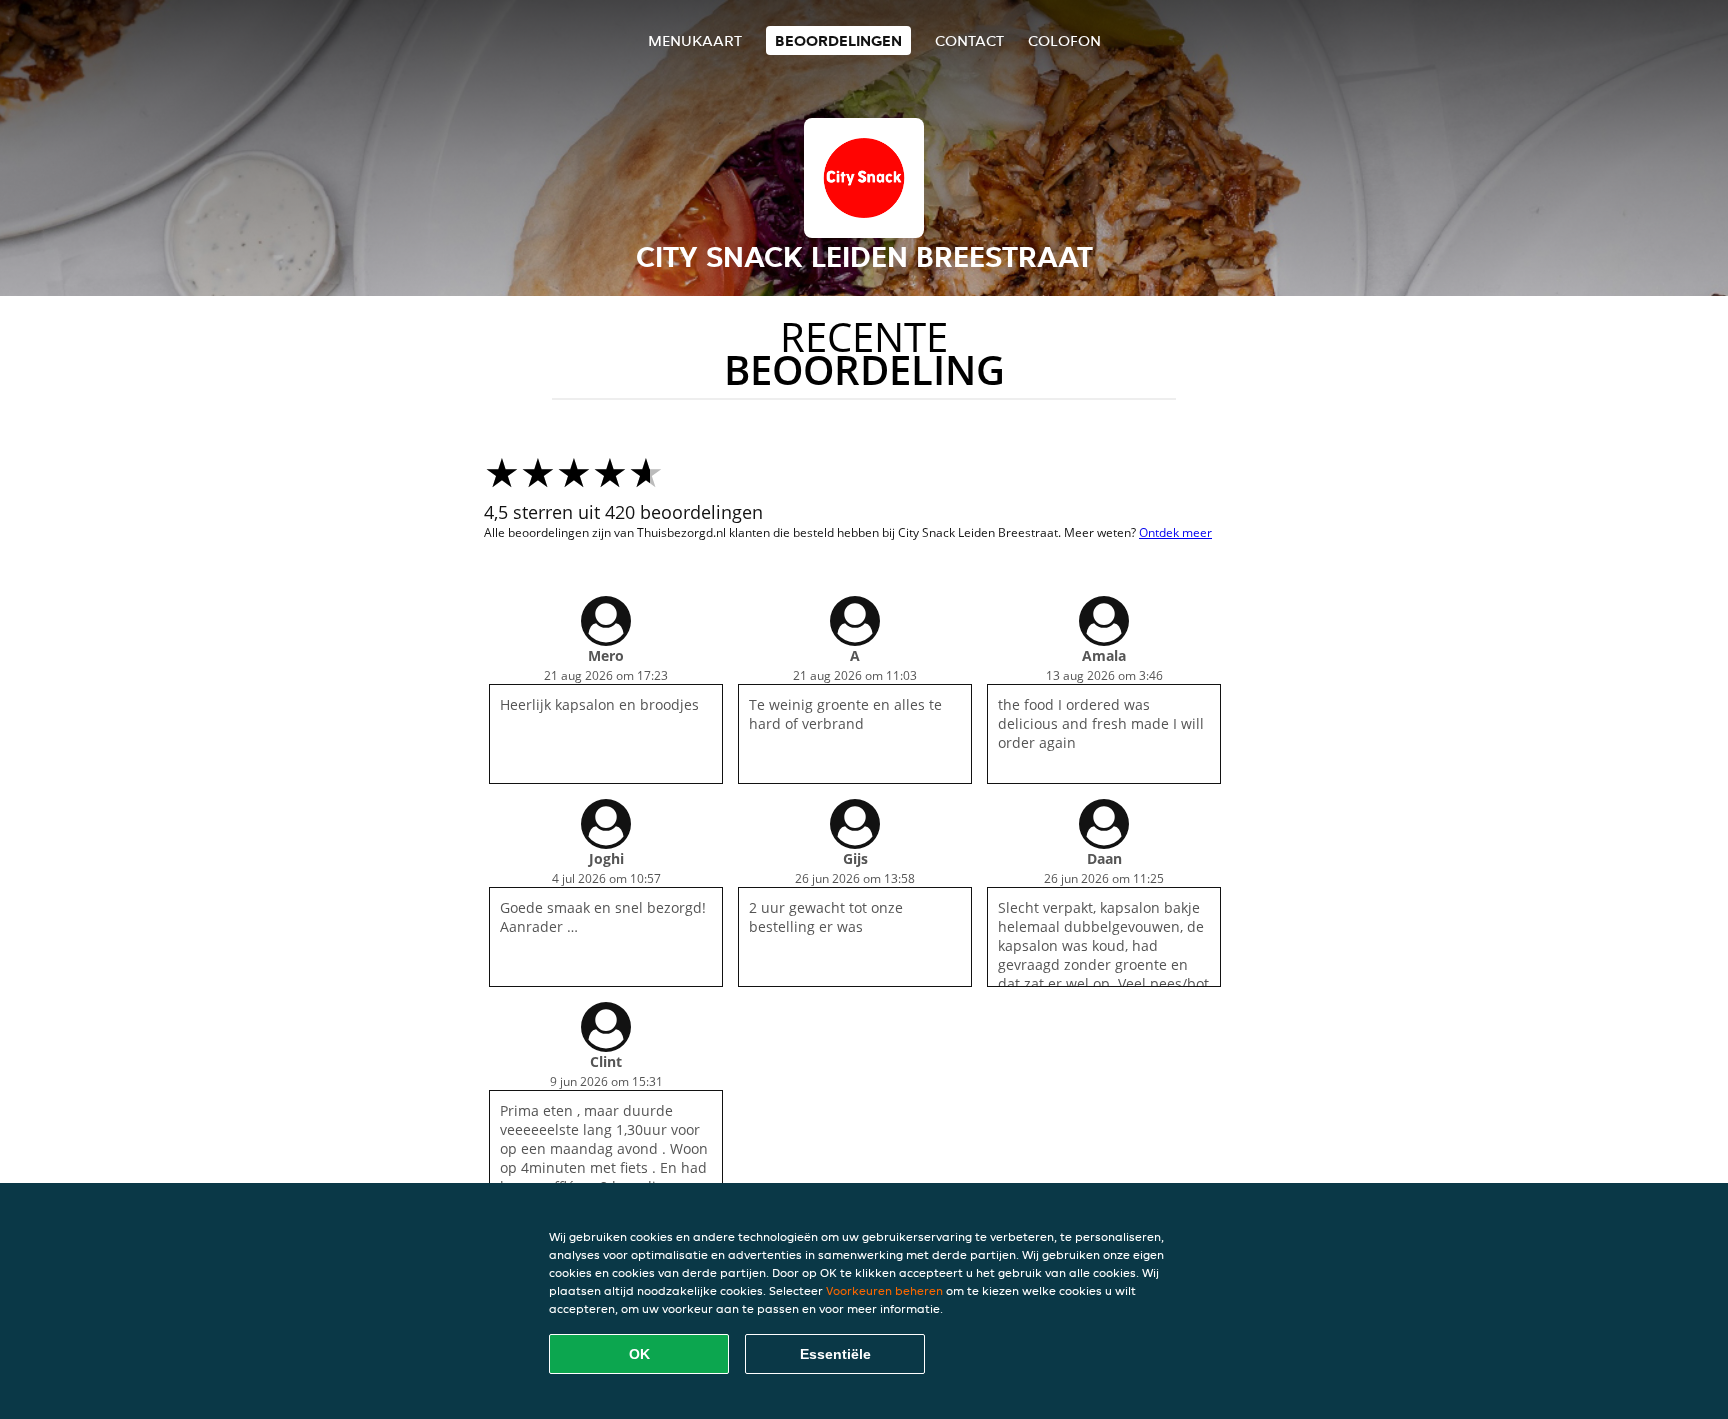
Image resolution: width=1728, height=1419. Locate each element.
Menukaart (695, 40)
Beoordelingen (838, 40)
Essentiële (835, 1354)
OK (639, 1354)
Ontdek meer (1175, 532)
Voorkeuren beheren (884, 1290)
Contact (969, 40)
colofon (1064, 40)
